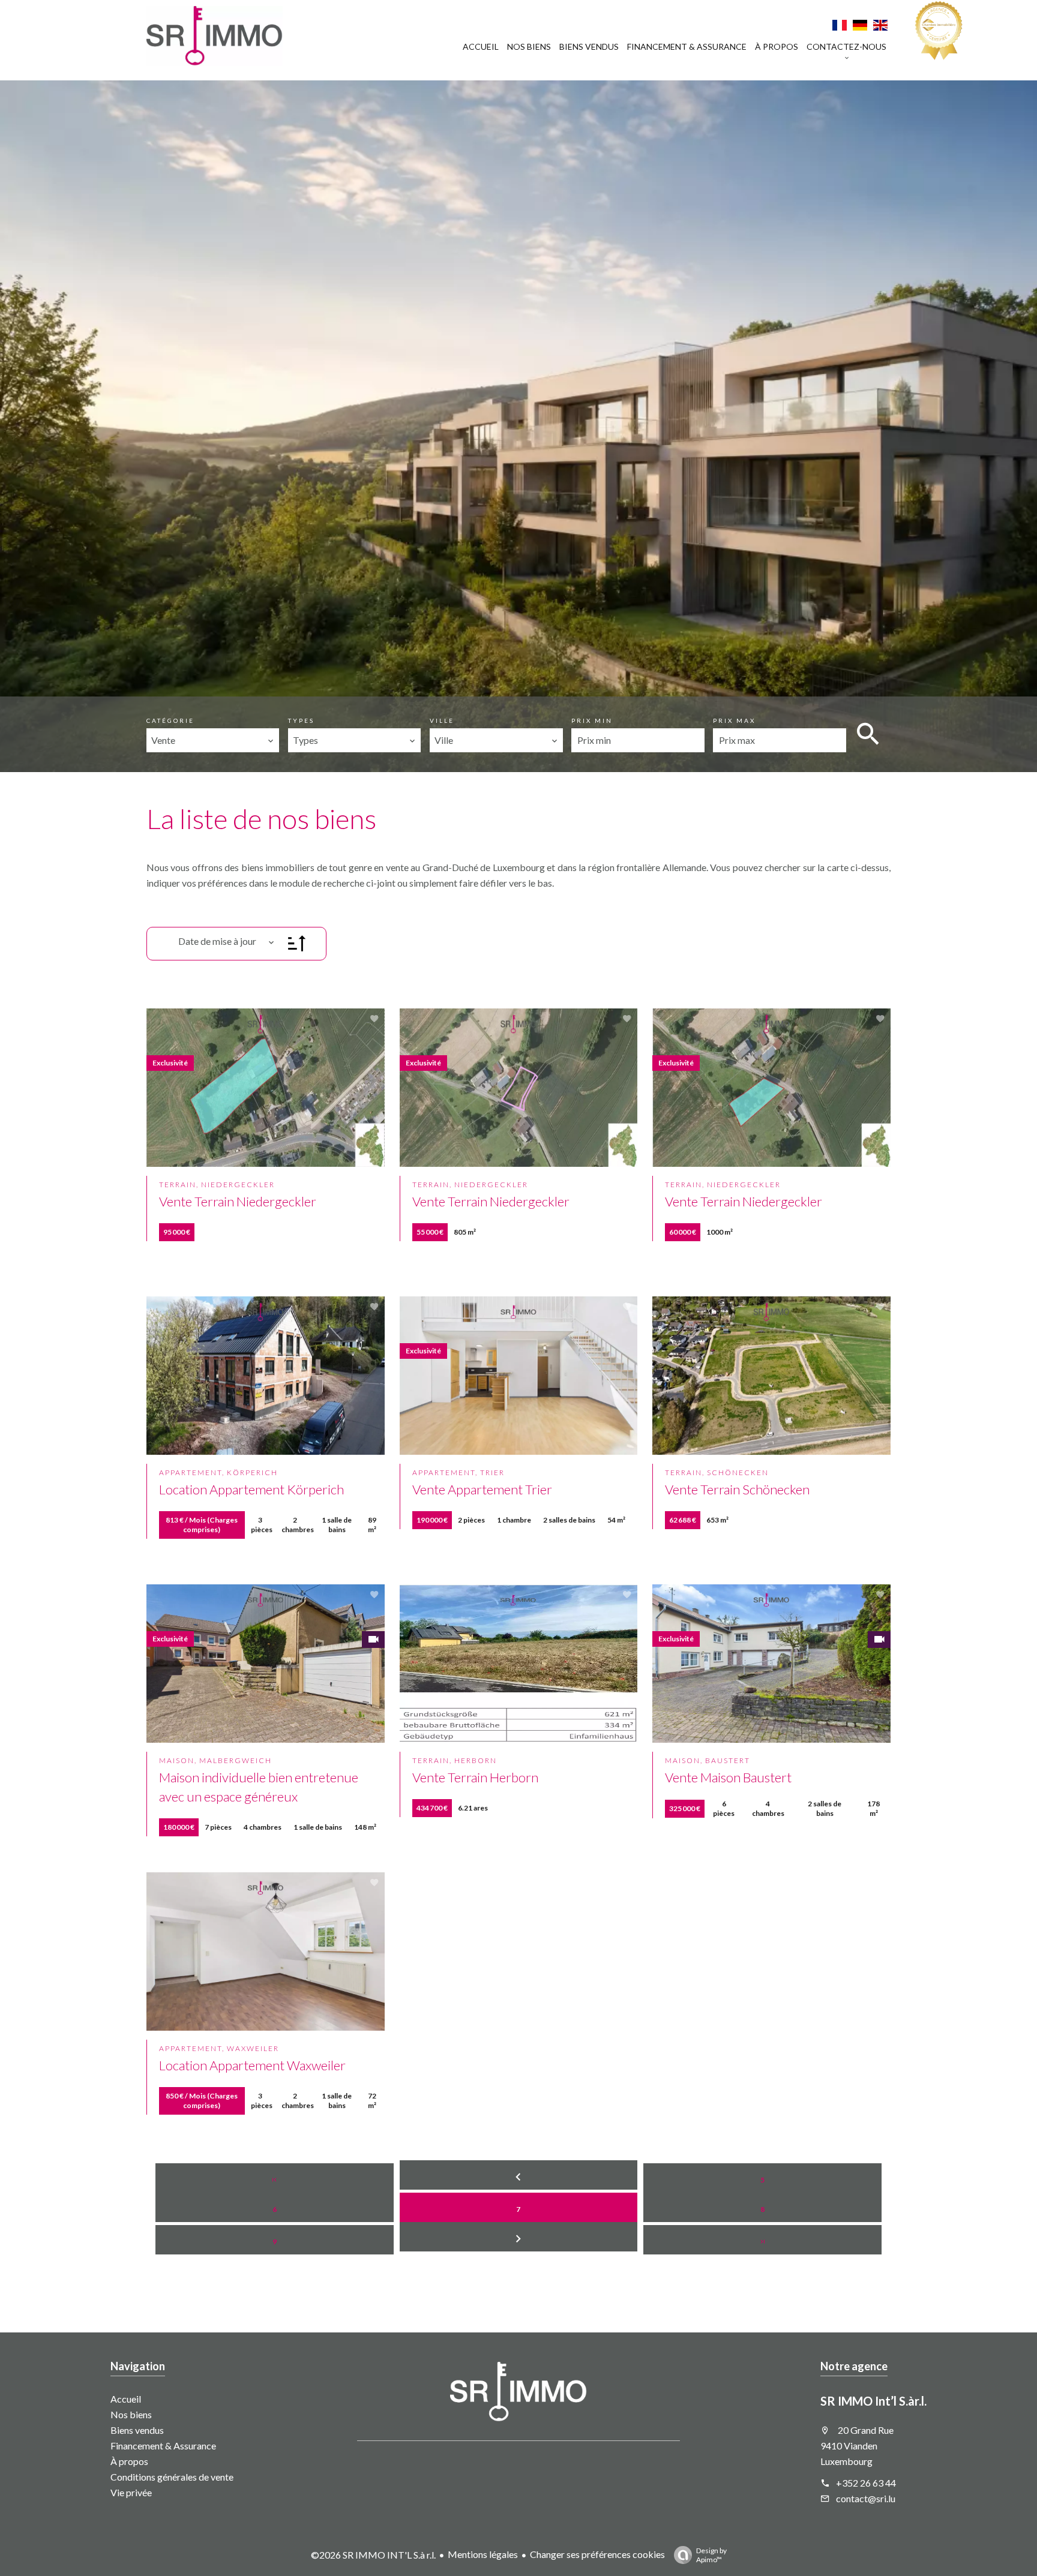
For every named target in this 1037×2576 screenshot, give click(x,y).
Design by (711, 2555)
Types (301, 720)
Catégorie (170, 720)
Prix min (592, 720)
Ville (442, 720)
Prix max (734, 720)
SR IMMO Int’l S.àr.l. (873, 2401)
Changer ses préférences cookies (597, 2554)
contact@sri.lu (866, 2498)
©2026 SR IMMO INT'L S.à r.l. (373, 2555)
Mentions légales (483, 2554)
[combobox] (213, 740)
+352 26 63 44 (866, 2483)
